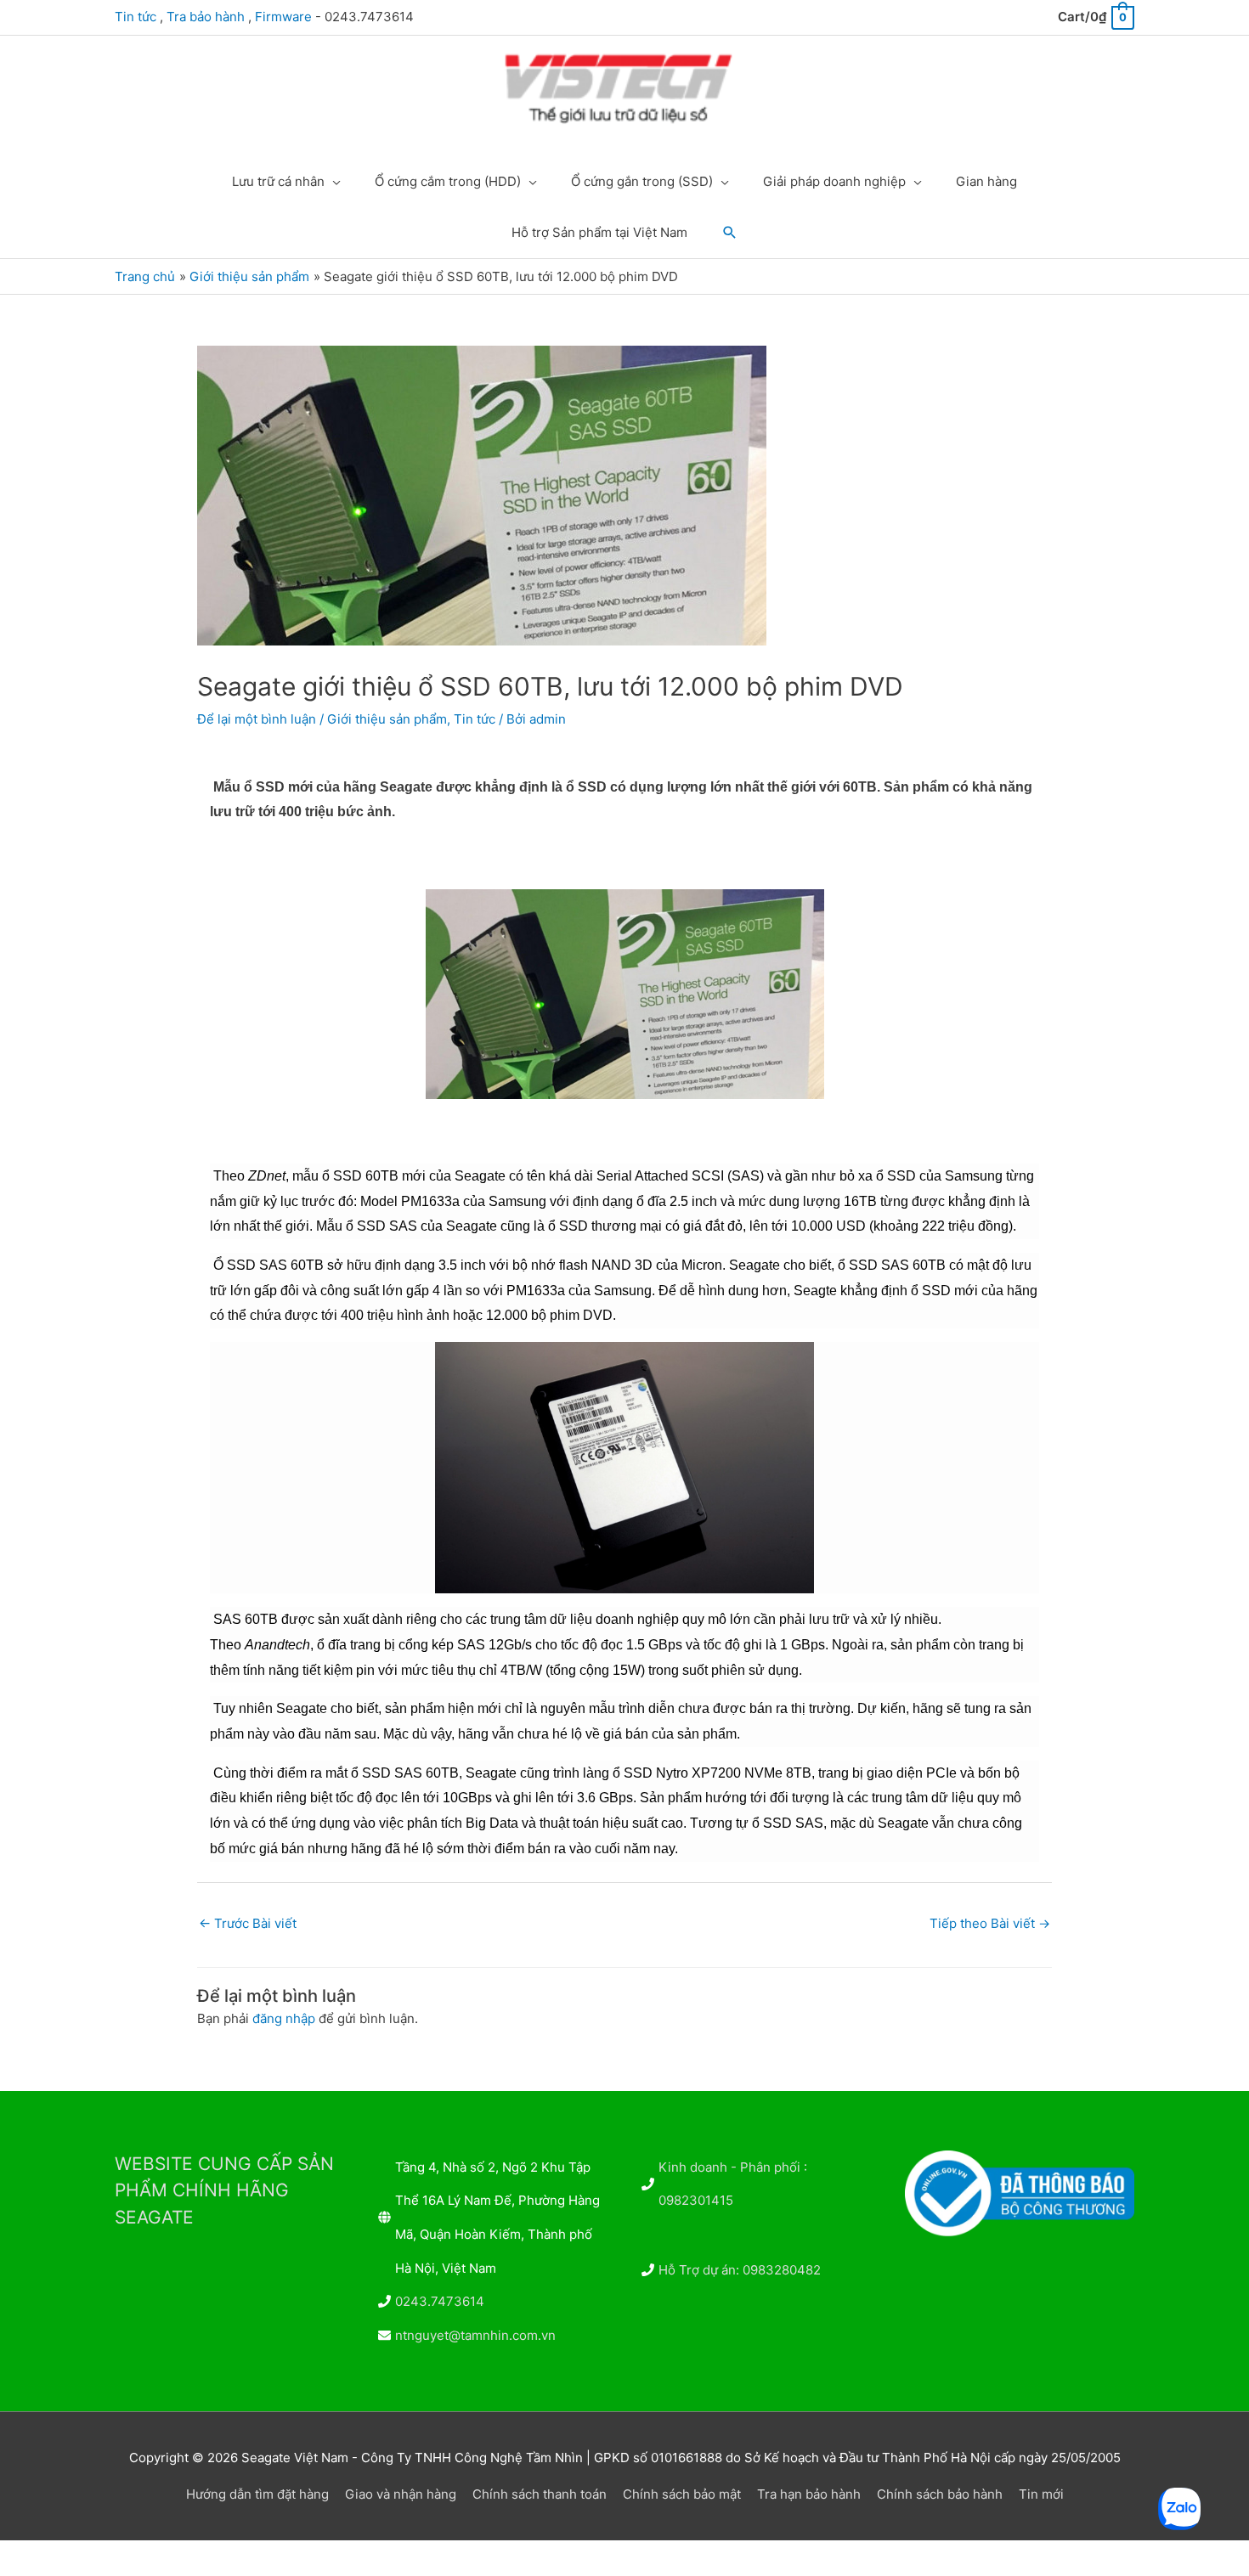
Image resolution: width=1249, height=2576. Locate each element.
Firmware (283, 17)
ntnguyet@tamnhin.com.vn (475, 2335)
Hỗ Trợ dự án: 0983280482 (740, 2270)
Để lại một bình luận (257, 719)
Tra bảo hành (206, 17)
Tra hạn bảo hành (809, 2494)
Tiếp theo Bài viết (990, 1923)
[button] (730, 233)
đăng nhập (284, 2018)
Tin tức (136, 17)
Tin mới (1041, 2494)
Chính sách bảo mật (682, 2494)
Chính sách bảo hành (940, 2494)
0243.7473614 (440, 2301)
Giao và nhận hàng (401, 2494)
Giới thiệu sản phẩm (387, 719)
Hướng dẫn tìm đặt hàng (257, 2494)
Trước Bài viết (248, 1923)
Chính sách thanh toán (540, 2494)
